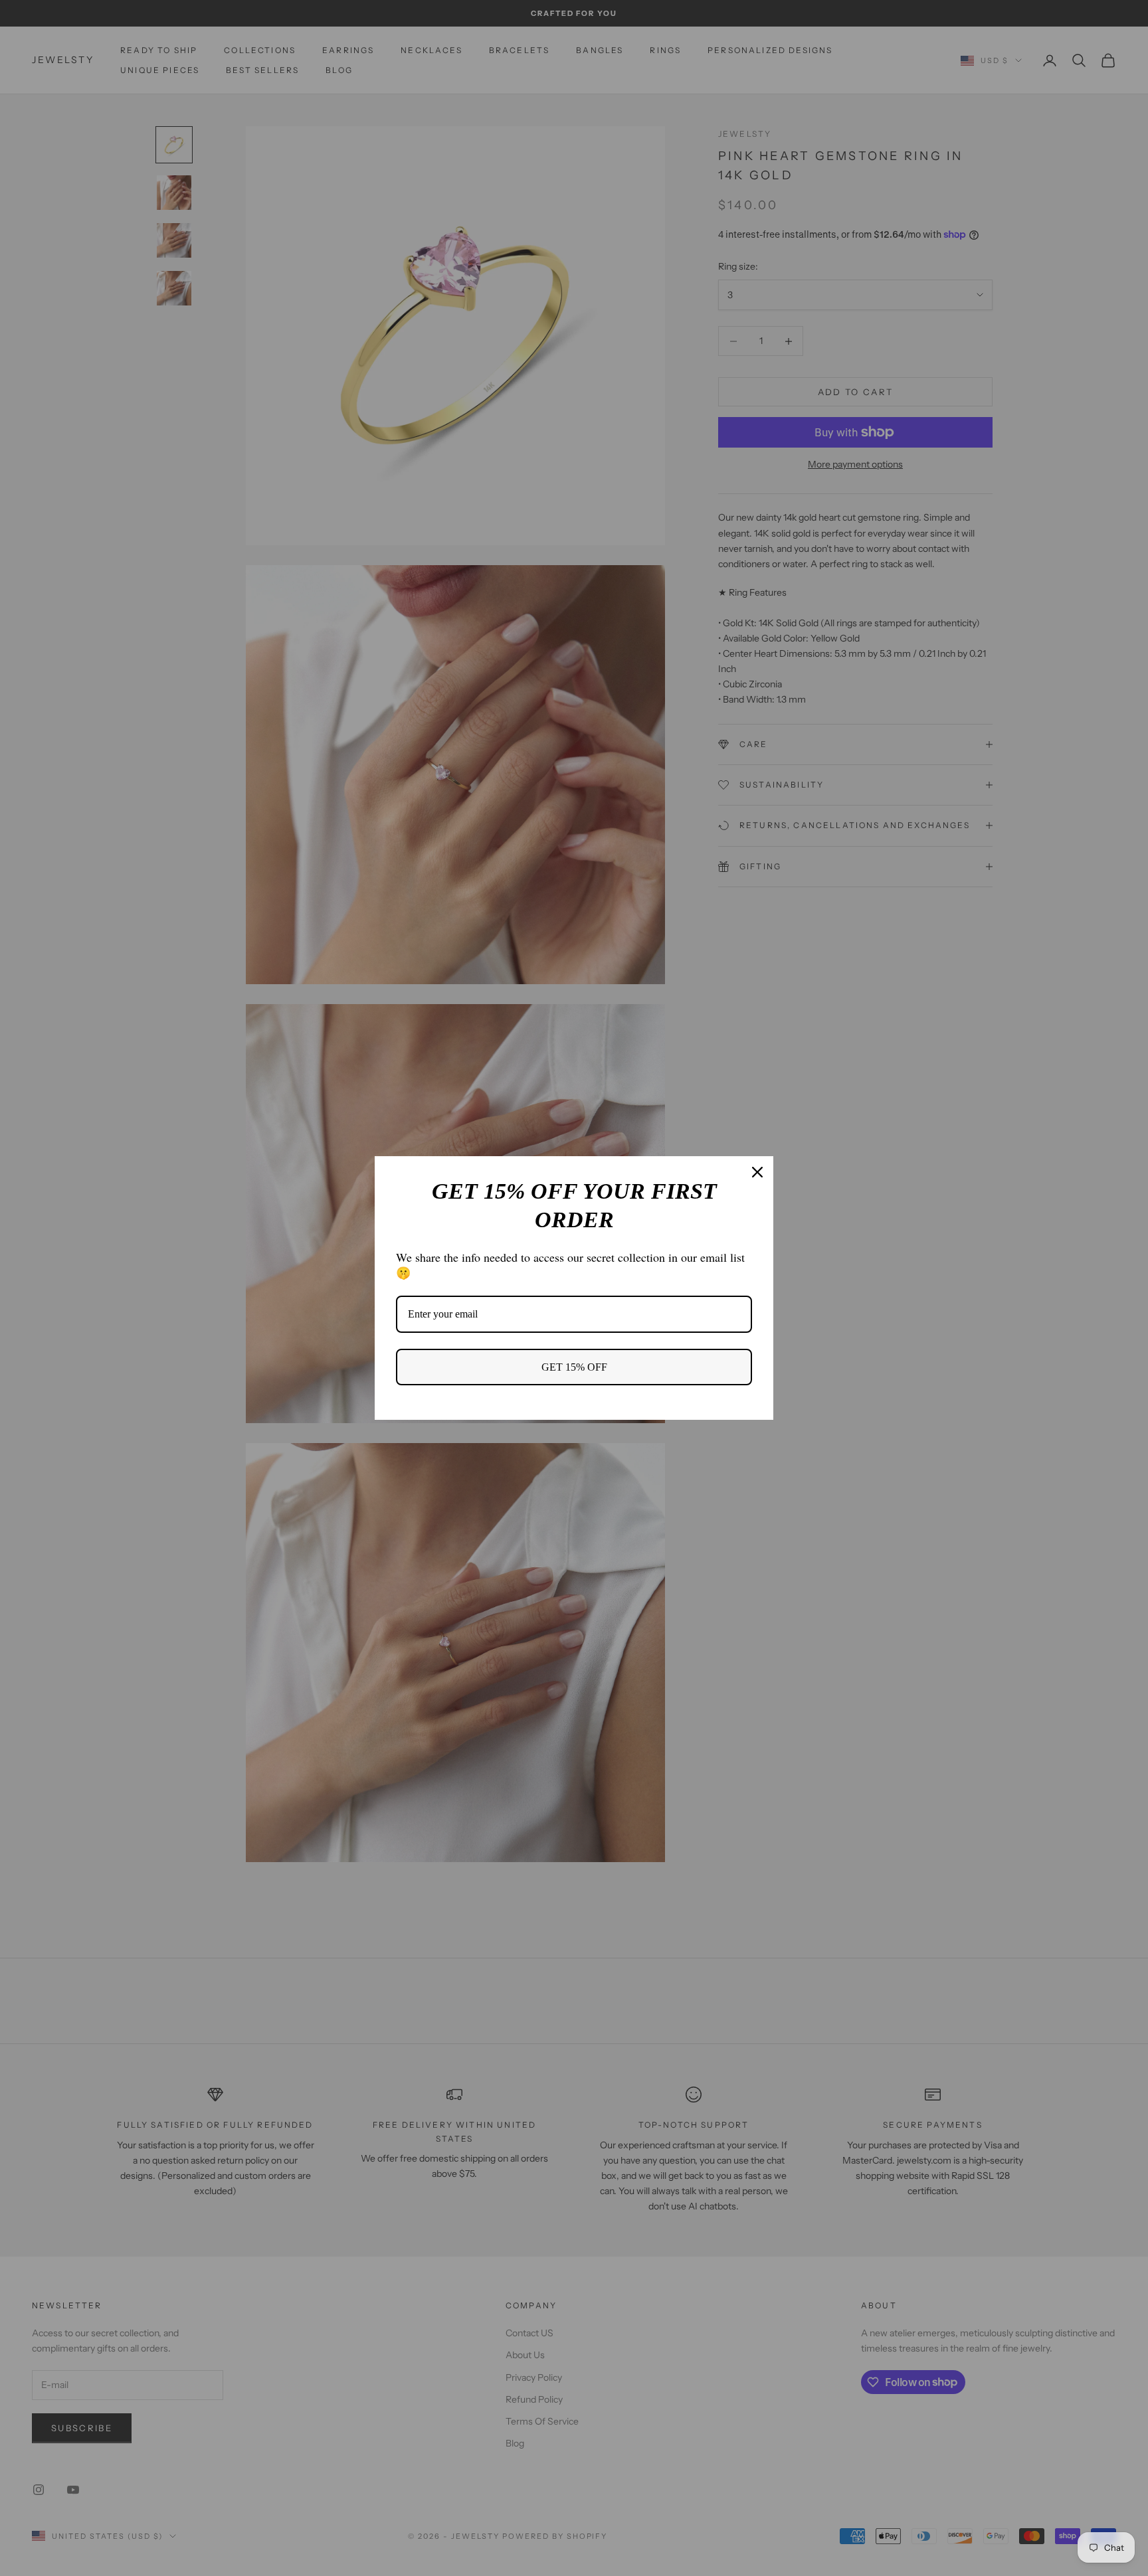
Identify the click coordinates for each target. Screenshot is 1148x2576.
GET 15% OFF (574, 1367)
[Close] (757, 1172)
